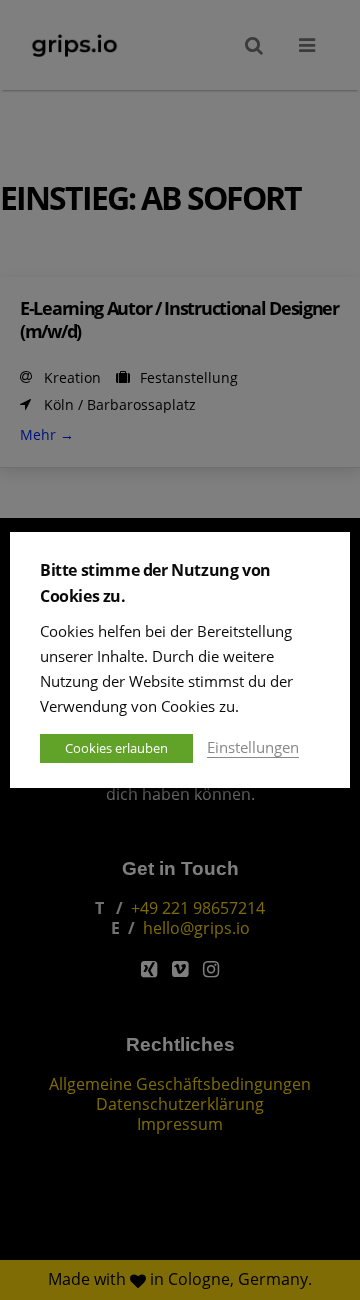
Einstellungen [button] (253, 747)
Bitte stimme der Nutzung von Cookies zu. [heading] (155, 583)
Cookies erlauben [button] (116, 748)
